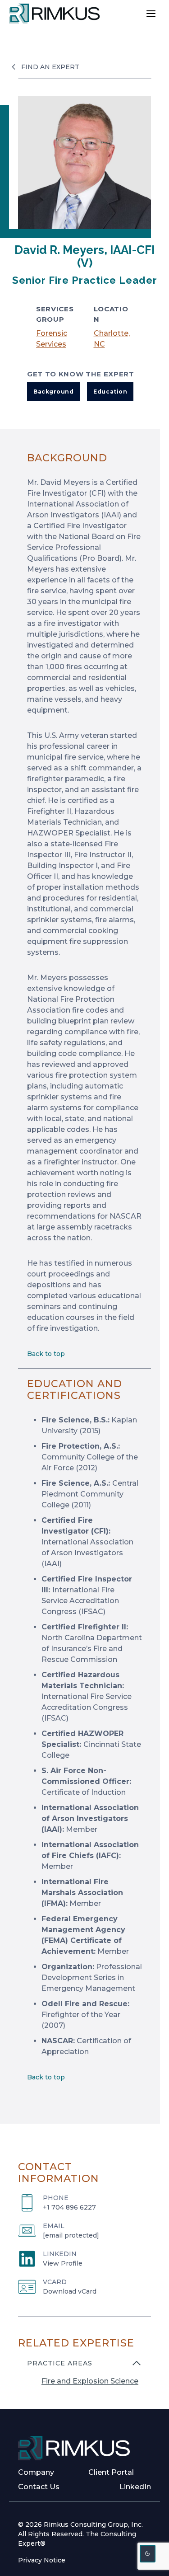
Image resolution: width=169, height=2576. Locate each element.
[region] (84, 2378)
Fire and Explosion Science (90, 2381)
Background (53, 392)
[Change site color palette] (148, 2554)
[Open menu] (151, 13)
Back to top (46, 1354)
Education (110, 392)
